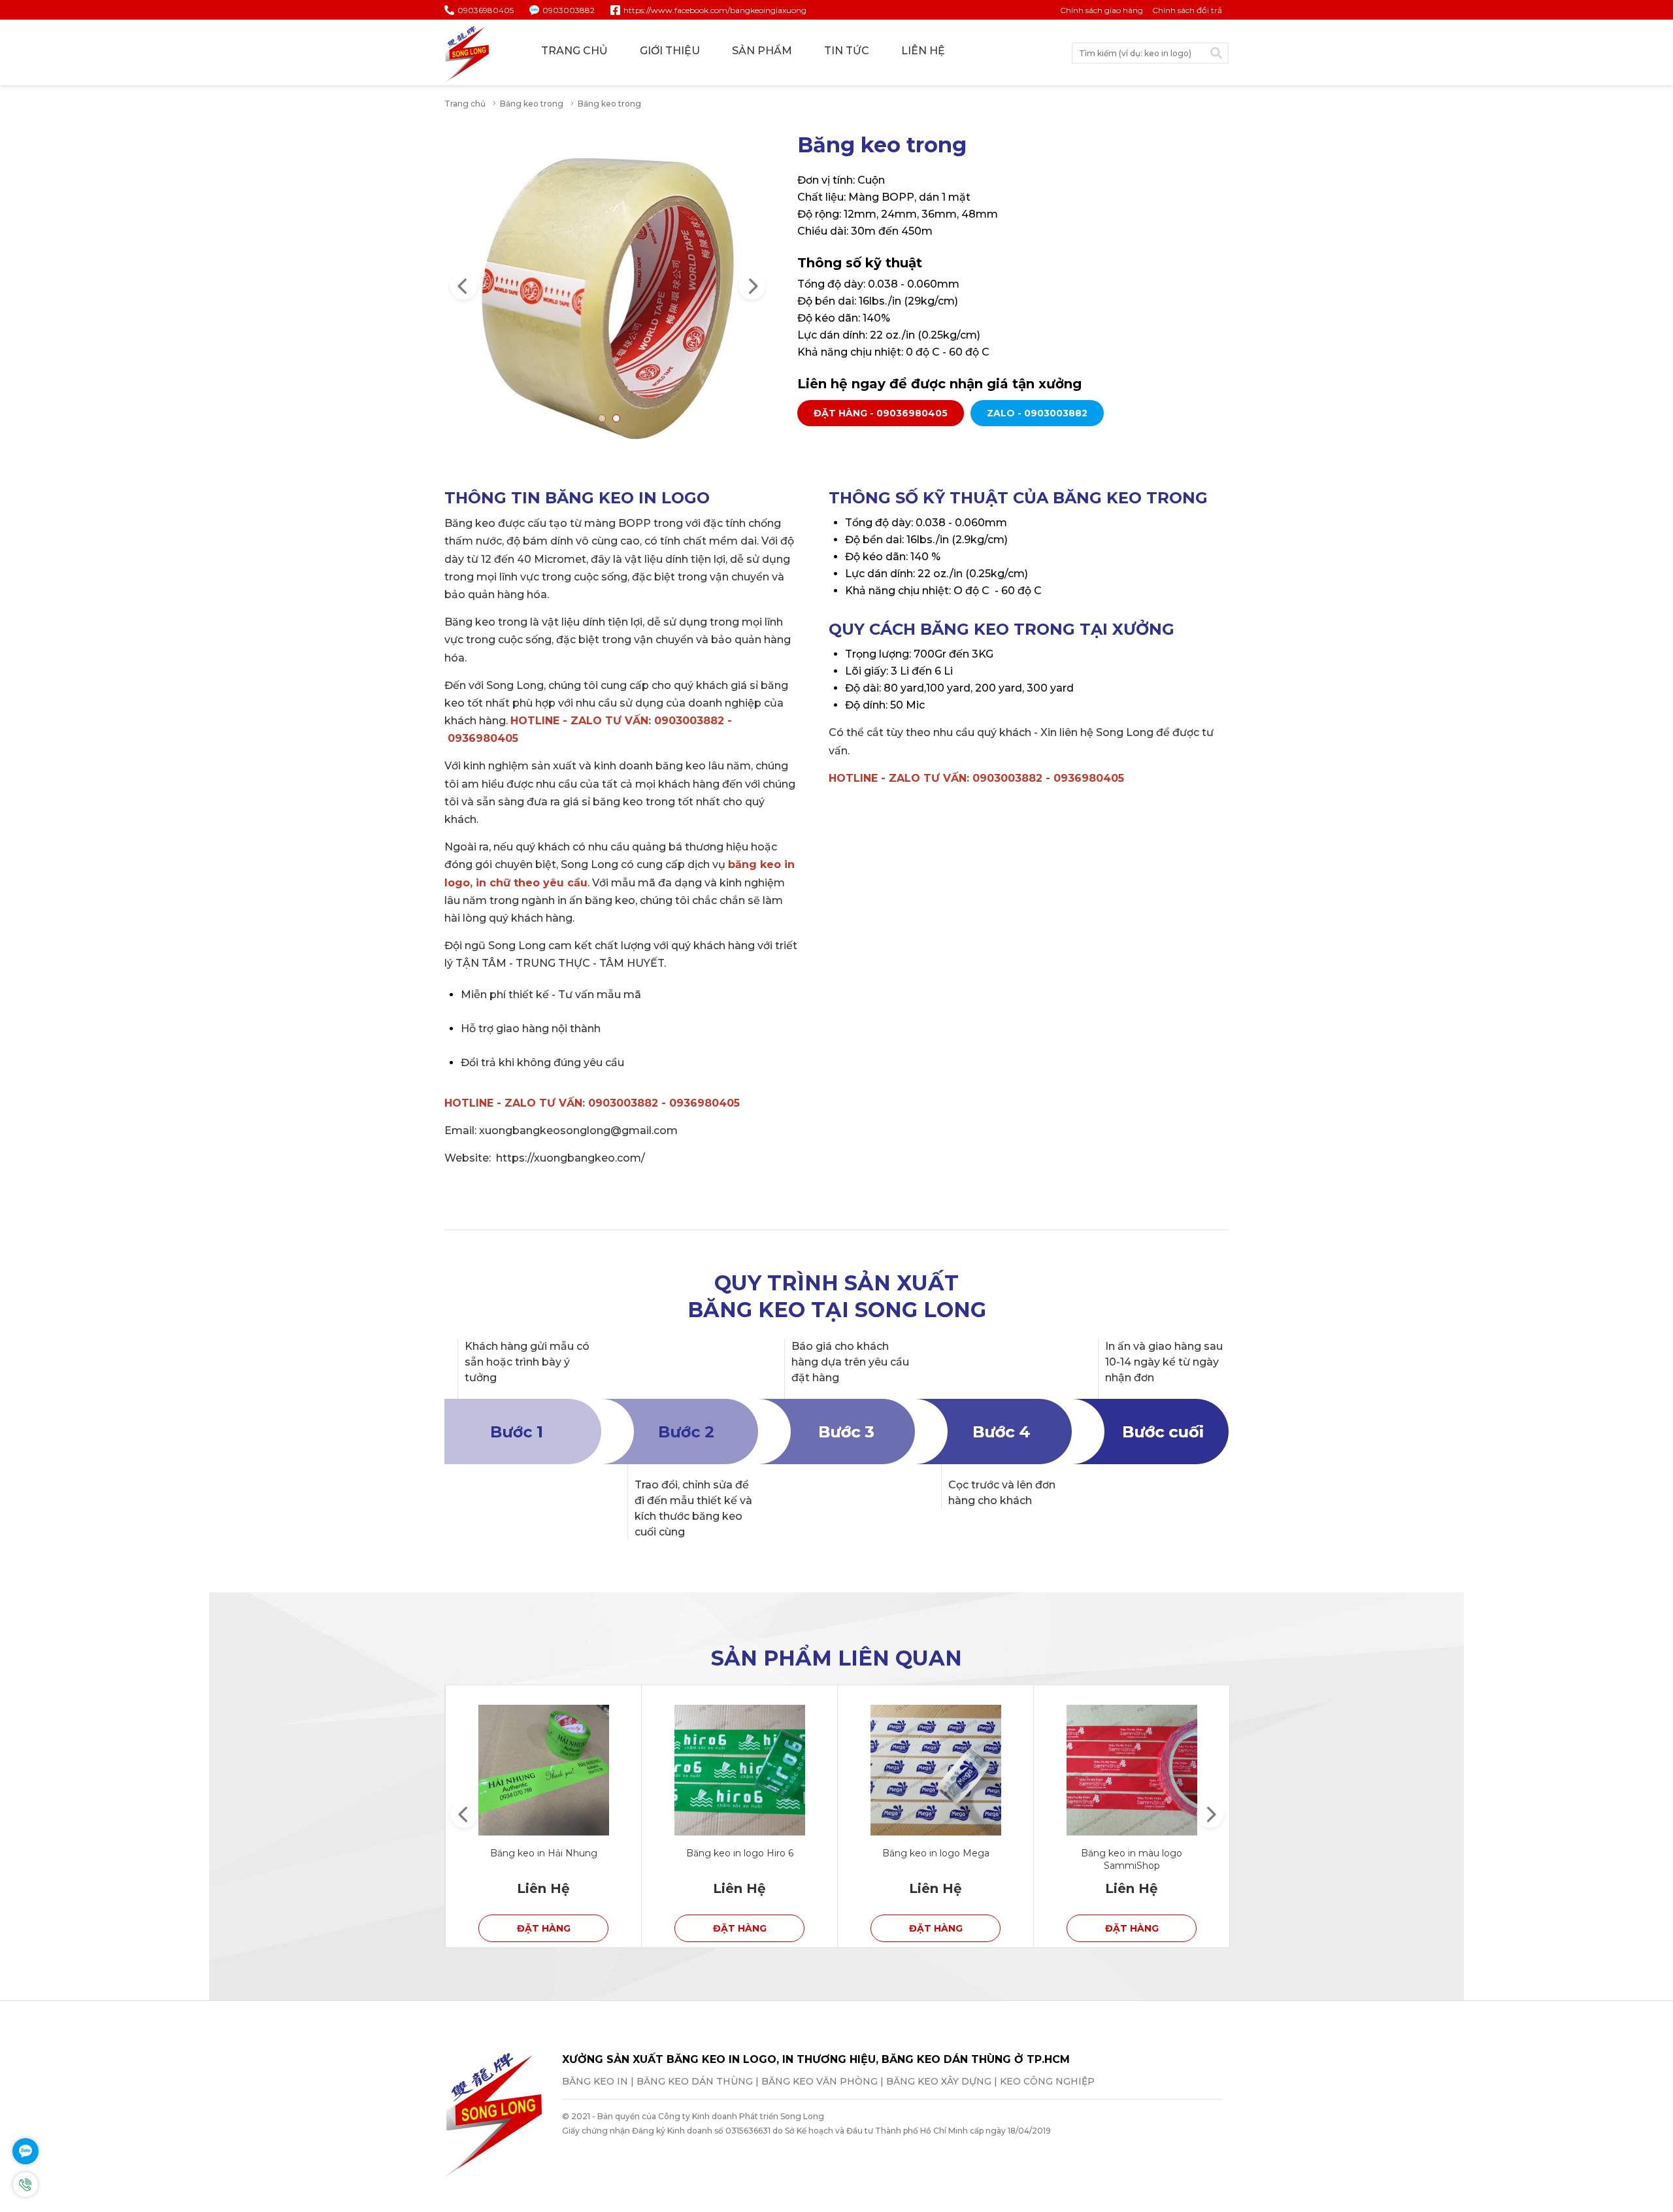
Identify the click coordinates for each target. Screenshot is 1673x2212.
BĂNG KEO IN (595, 2081)
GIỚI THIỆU (670, 51)
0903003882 (569, 10)
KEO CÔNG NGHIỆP (1047, 2081)
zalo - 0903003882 (1037, 413)
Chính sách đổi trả (1187, 10)
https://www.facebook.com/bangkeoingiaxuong (715, 10)
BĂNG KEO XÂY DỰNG (939, 2081)
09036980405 (486, 10)
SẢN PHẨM (762, 51)
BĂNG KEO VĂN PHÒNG (820, 2081)
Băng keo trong (532, 104)
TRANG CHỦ (574, 51)
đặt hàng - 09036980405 (881, 413)
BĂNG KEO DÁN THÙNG (695, 2081)
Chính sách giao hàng (1102, 10)
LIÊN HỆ (923, 51)
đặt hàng (544, 1928)
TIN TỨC (847, 51)
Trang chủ (465, 104)
